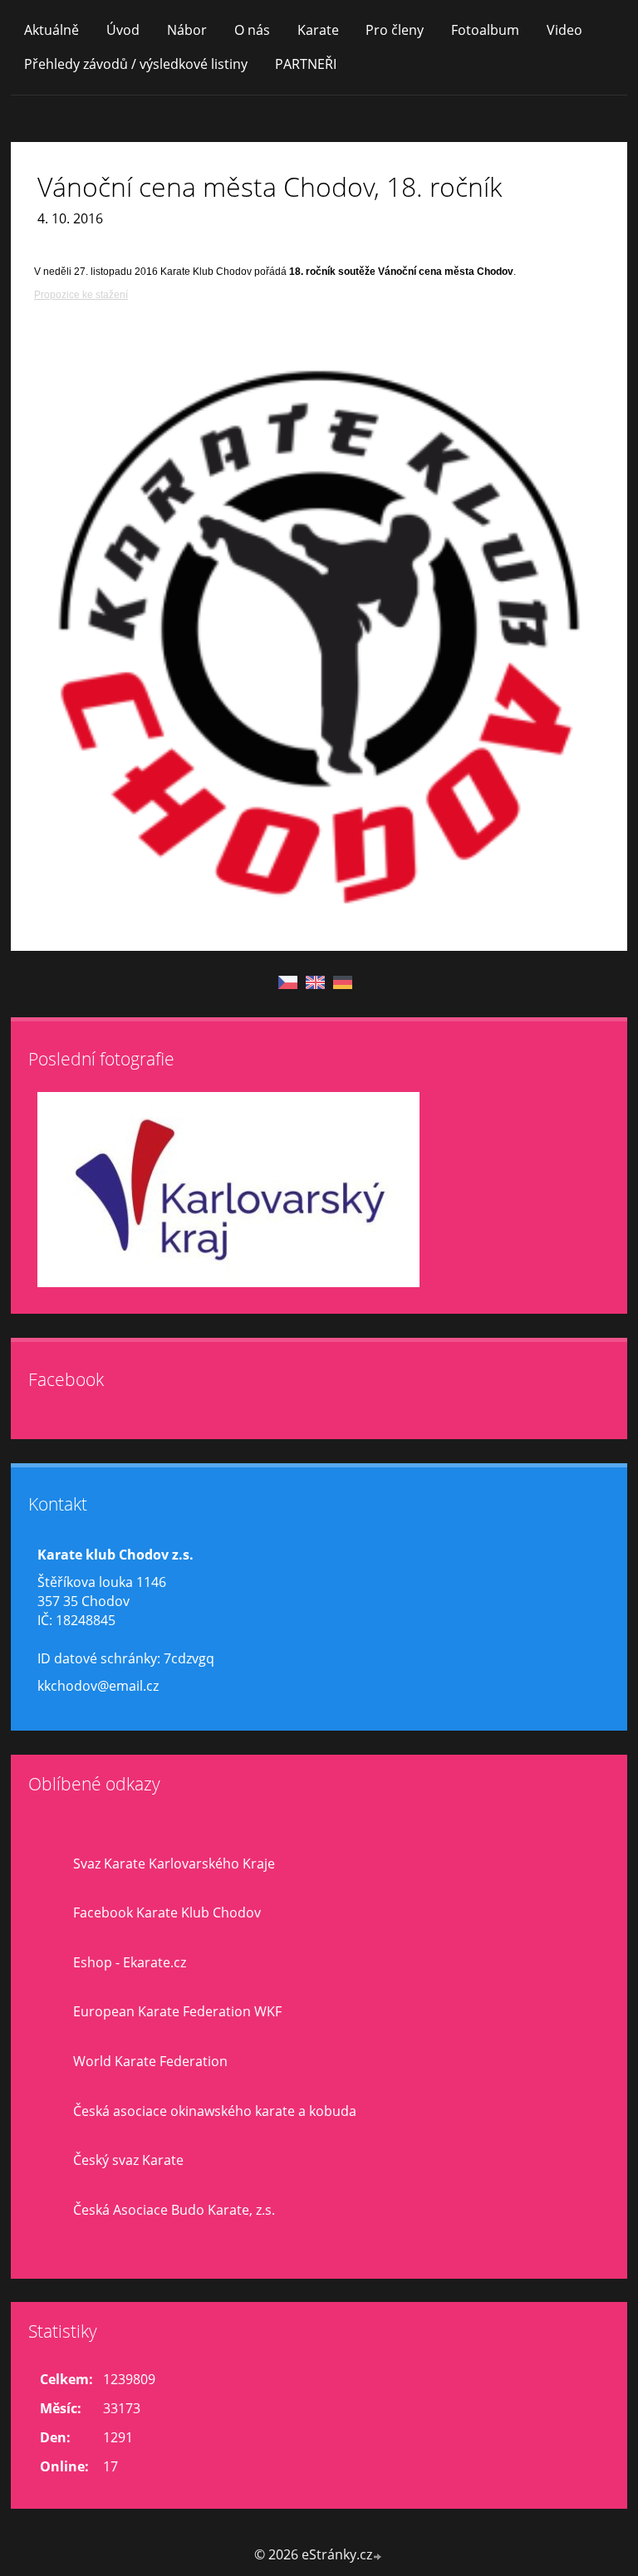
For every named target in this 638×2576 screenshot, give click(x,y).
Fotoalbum (485, 30)
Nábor (187, 30)
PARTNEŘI (306, 64)
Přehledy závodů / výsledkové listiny (136, 64)
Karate (318, 30)
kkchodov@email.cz (98, 1686)
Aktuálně (52, 30)
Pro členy (395, 30)
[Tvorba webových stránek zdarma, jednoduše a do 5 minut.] (378, 2556)
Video (564, 30)
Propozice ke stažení (81, 295)
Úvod (123, 30)
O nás (252, 30)
